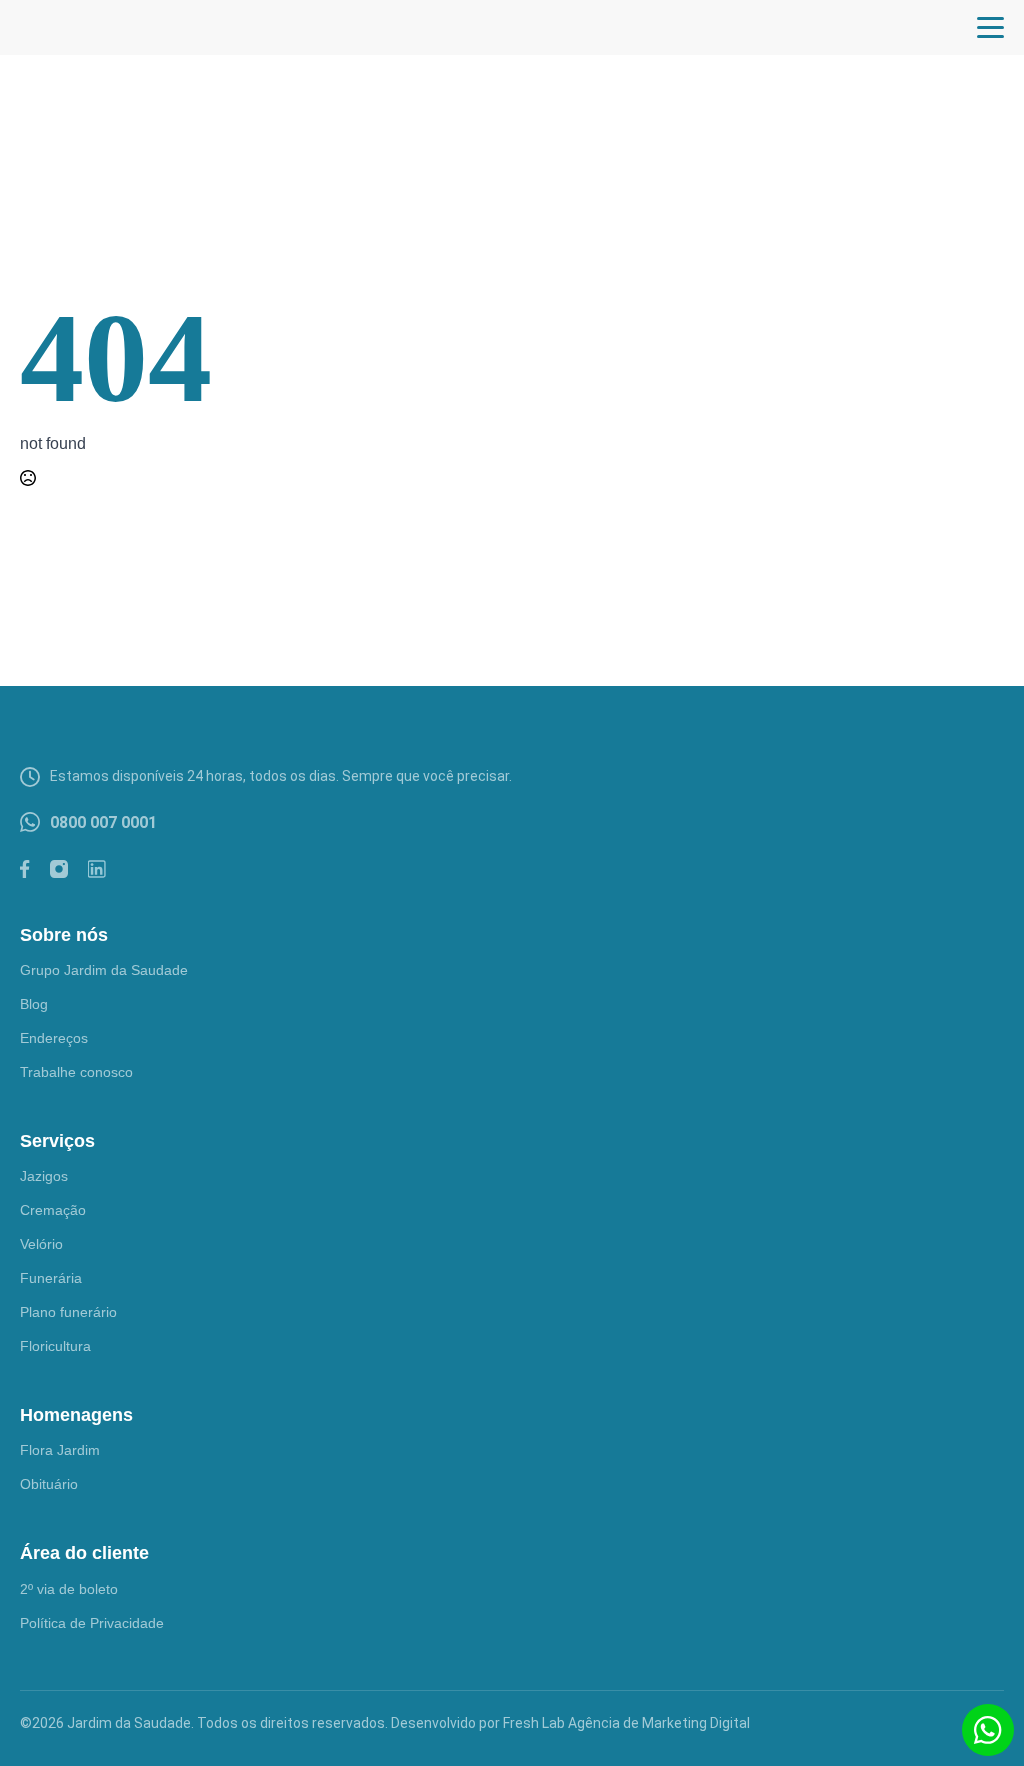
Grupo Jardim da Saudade (104, 970)
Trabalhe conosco (76, 1072)
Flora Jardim (60, 1450)
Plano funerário (68, 1312)
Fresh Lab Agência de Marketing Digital (626, 1723)
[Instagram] (59, 869)
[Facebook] (25, 869)
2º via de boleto (69, 1589)
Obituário (49, 1484)
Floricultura (55, 1346)
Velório (41, 1244)
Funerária (51, 1278)
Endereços (54, 1038)
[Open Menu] (990, 27)
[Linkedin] (97, 869)
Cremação (53, 1210)
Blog (34, 1004)
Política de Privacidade (92, 1623)
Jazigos (44, 1176)
